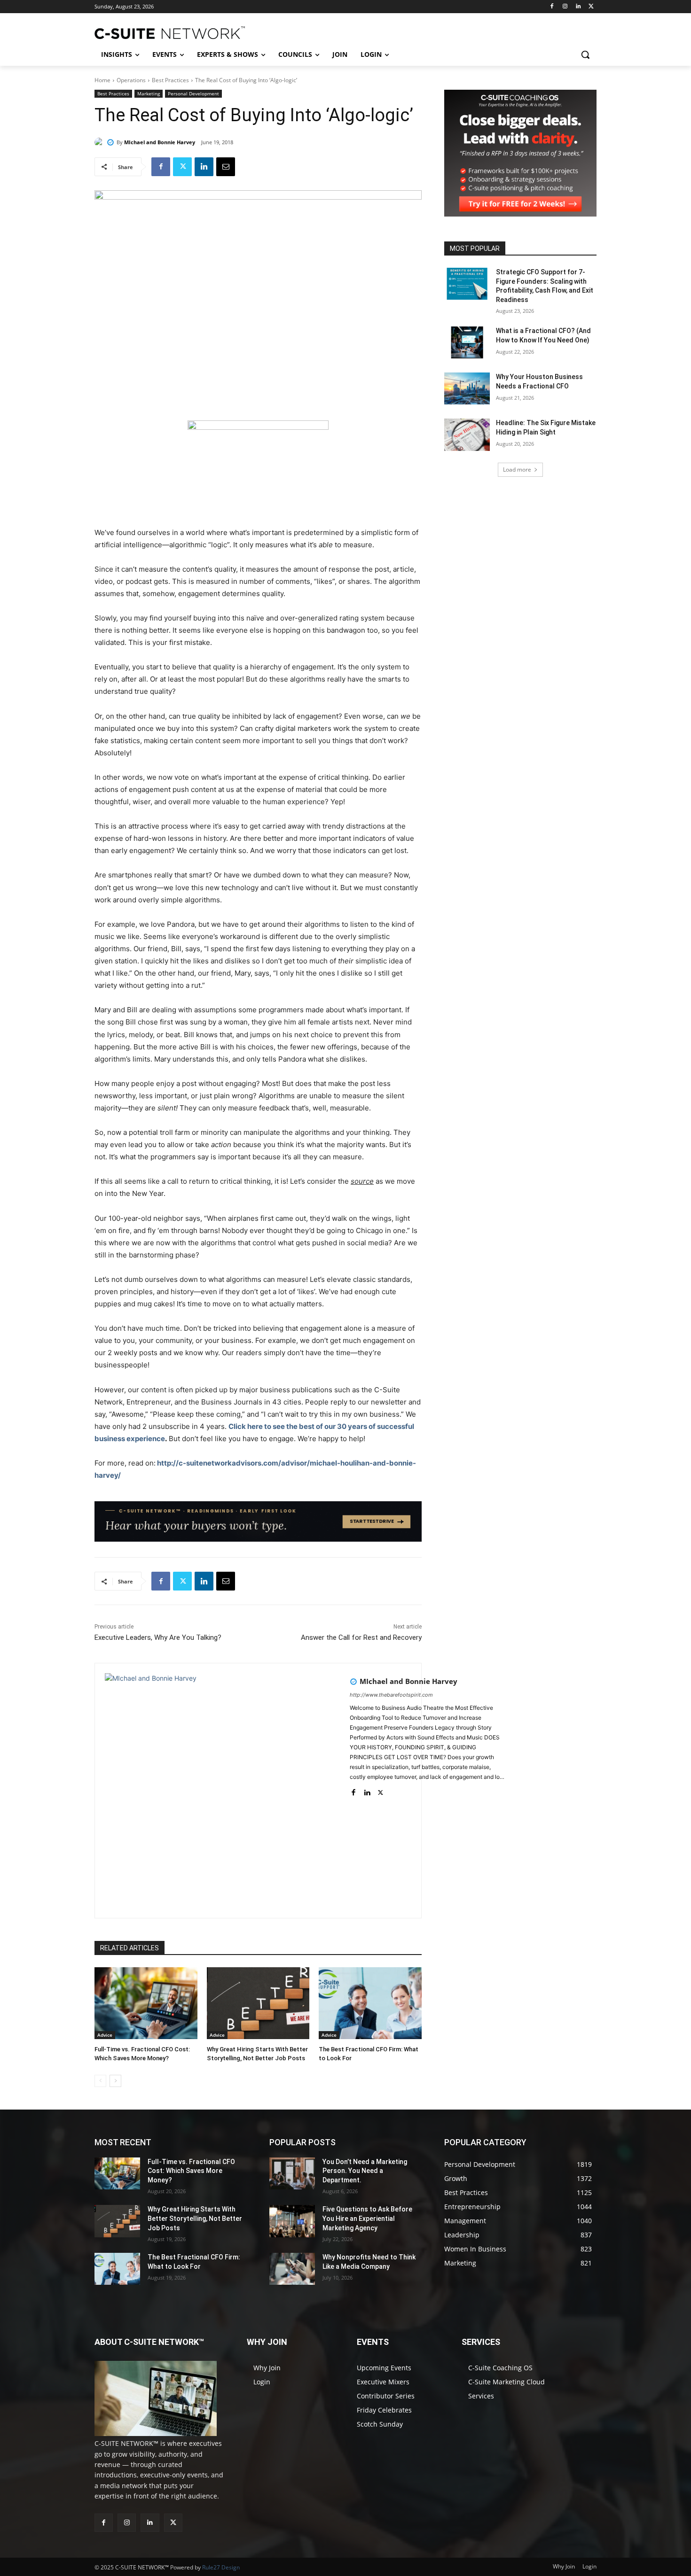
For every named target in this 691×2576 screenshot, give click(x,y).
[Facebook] (552, 7)
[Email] (226, 167)
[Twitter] (591, 7)
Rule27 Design (221, 2567)
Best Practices (170, 80)
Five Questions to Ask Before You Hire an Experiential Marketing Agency (367, 2218)
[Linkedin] (578, 7)
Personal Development (193, 93)
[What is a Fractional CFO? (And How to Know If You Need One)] (467, 342)
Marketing (149, 93)
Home (102, 80)
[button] (585, 54)
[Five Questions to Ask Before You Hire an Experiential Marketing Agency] (292, 2221)
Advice (105, 2035)
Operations (131, 80)
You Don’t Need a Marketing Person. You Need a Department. (365, 2171)
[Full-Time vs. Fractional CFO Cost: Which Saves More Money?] (146, 2003)
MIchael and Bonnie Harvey (160, 142)
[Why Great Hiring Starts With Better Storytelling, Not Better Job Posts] (258, 2003)
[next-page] (115, 2081)
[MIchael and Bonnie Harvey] (101, 142)
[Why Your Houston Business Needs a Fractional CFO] (467, 388)
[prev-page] (100, 2081)
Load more (517, 469)
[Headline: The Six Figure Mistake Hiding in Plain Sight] (467, 435)
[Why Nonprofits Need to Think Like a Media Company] (292, 2269)
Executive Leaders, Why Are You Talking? (158, 1637)
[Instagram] (565, 7)
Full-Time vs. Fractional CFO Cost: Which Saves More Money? (191, 2171)
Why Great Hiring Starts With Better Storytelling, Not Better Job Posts (195, 2218)
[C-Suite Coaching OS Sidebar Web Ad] (520, 214)
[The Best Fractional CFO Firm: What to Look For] (370, 2003)
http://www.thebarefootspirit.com (391, 1695)
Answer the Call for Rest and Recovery (361, 1637)
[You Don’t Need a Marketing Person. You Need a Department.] (292, 2173)
